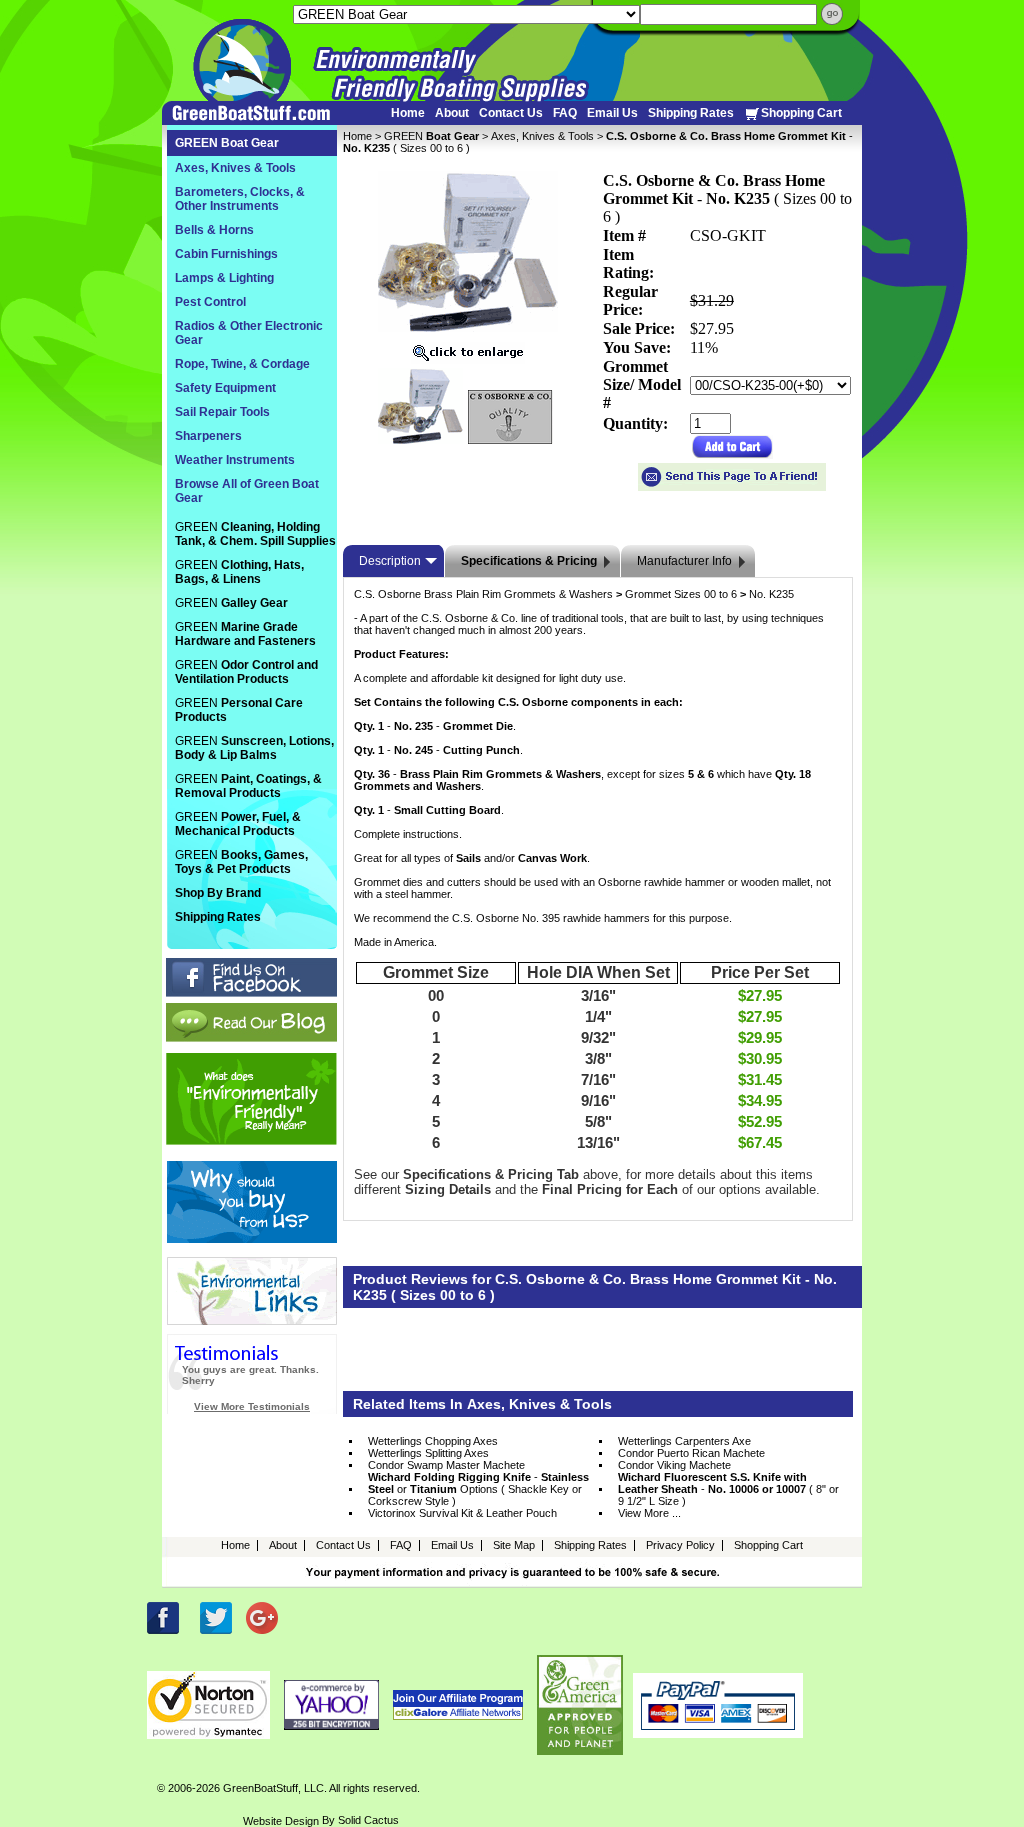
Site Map (514, 1545)
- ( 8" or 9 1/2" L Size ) (728, 1489)
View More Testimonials (252, 1406)
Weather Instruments (235, 460)
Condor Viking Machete (674, 1465)
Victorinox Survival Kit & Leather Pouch (462, 1513)
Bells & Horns (214, 230)
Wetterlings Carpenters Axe (684, 1441)
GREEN (431, 136)
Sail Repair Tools (222, 412)
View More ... (649, 1513)
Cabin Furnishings (226, 254)
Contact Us (511, 113)
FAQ (565, 113)
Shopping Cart (801, 113)
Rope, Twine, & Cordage (242, 364)
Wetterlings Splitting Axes (428, 1453)
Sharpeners (208, 436)
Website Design (281, 1821)
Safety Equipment (225, 388)
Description (390, 561)
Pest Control (210, 302)
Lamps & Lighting (224, 278)
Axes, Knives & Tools (542, 136)
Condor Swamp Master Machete (446, 1465)
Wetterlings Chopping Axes (433, 1441)
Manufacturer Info (684, 561)
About (452, 113)
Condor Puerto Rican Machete (691, 1453)
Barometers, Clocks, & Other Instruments (240, 199)
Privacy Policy (680, 1545)
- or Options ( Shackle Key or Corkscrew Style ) (478, 1489)
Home (408, 113)
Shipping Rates (691, 113)
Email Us (612, 113)
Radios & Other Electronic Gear (249, 333)
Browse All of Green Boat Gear (247, 491)
